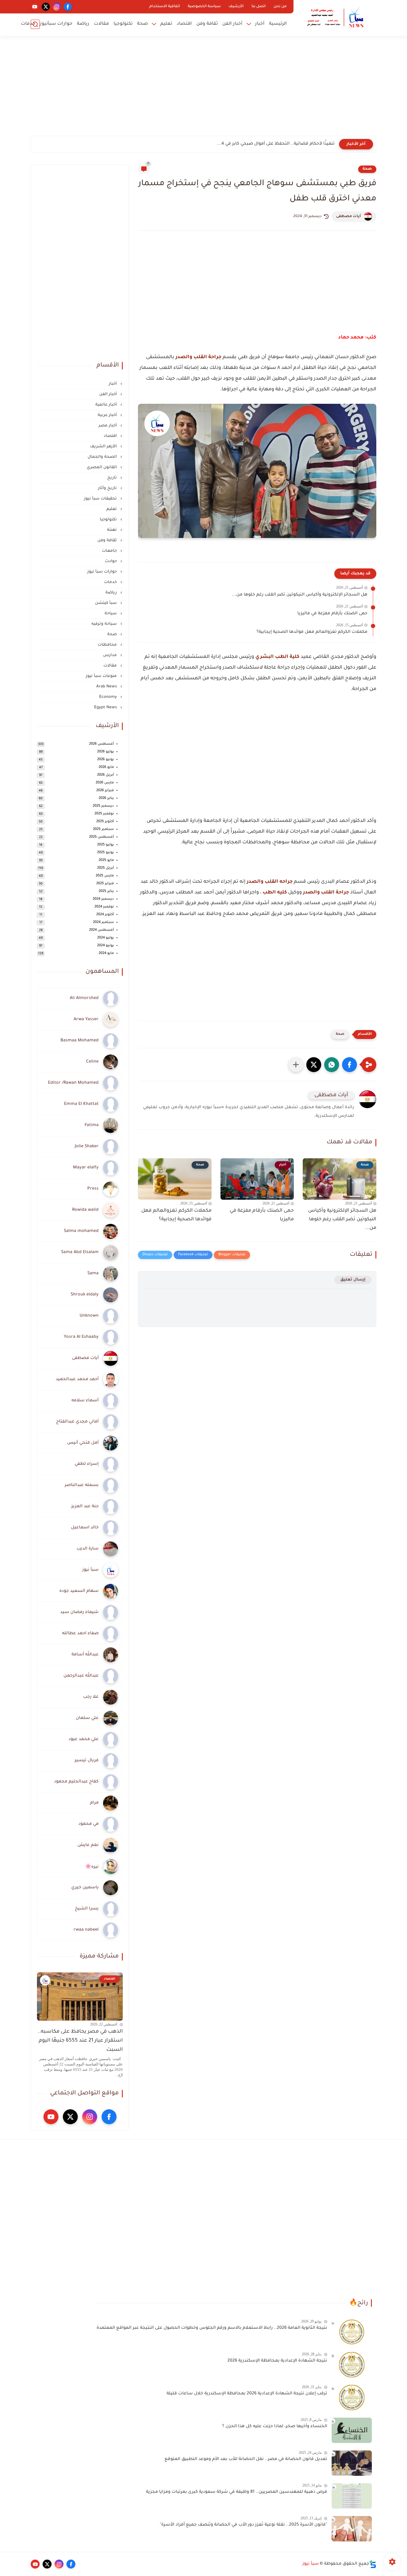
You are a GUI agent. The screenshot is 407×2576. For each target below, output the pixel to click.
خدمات (28, 24)
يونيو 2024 (105, 946)
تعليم (166, 24)
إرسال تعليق (353, 1280)
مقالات (101, 24)
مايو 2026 (106, 767)
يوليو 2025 (105, 845)
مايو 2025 (106, 861)
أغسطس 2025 (101, 837)
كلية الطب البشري (277, 657)
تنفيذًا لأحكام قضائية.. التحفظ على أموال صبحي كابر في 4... (276, 144)
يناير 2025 (106, 892)
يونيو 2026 (105, 760)
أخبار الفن (232, 24)
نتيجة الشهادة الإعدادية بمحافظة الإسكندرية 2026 (277, 2361)
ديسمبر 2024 (103, 899)
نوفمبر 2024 (104, 907)
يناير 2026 (106, 798)
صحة (142, 24)
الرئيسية (278, 24)
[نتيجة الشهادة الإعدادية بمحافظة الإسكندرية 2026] (352, 2365)
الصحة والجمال (103, 457)
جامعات (110, 551)
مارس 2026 (105, 783)
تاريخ (113, 478)
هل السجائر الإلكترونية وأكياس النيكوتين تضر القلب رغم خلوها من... (300, 595)
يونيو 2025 (105, 853)
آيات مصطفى (348, 217)
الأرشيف (236, 7)
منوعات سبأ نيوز (102, 676)
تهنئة (112, 530)
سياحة (111, 614)
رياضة (83, 24)
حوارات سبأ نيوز (103, 572)
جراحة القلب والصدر (198, 357)
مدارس (111, 655)
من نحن (280, 7)
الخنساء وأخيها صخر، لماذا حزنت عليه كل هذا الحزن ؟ (275, 2427)
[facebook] (68, 7)
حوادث (111, 561)
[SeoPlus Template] (373, 2564)
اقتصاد (184, 24)
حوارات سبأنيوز (56, 24)
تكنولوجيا (123, 24)
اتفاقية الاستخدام (165, 7)
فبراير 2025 (105, 884)
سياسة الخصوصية (204, 7)
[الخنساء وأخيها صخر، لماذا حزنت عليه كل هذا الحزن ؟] (352, 2430)
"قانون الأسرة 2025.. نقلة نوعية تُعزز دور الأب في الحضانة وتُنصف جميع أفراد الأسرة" (243, 2525)
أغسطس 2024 (101, 930)
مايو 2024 (106, 954)
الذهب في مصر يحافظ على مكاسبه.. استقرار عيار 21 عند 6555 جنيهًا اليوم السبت (80, 2041)
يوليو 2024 (105, 938)
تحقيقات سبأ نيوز (101, 499)
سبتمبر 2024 (103, 923)
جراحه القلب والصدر (270, 882)
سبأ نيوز (311, 2564)
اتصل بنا (259, 7)
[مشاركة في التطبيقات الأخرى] (296, 1065)
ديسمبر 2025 (103, 806)
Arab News (107, 687)
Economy (109, 697)
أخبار (260, 24)
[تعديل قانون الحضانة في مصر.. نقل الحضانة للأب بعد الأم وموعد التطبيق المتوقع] (352, 2463)
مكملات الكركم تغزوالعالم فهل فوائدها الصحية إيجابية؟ (312, 632)
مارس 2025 (105, 876)
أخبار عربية (108, 415)
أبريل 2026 (105, 775)
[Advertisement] (203, 89)
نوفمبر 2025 (104, 814)
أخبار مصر (108, 426)
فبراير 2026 (105, 791)
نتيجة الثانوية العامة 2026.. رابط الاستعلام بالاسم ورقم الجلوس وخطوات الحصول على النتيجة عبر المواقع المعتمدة (212, 2328)
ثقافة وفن (207, 24)
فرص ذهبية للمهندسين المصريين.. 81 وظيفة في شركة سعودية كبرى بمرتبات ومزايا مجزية (237, 2492)
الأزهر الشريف (104, 447)
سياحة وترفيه (105, 624)
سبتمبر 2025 (103, 829)
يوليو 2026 (105, 752)
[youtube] (35, 7)
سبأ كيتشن (107, 603)
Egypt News (106, 708)
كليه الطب (275, 893)
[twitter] (46, 7)
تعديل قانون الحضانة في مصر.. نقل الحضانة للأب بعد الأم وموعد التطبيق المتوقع (246, 2459)
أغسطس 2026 (101, 744)
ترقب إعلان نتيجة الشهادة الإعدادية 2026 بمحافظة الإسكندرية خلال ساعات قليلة (247, 2394)
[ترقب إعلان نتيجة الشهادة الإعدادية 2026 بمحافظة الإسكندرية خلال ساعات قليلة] (352, 2398)
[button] (349, 1065)
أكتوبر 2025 (105, 822)
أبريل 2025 (105, 868)
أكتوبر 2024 (105, 915)
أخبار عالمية (107, 405)
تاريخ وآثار (108, 488)
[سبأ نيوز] (336, 17)
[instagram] (57, 7)
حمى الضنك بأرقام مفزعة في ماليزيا (332, 614)
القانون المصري (102, 467)
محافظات (108, 645)
